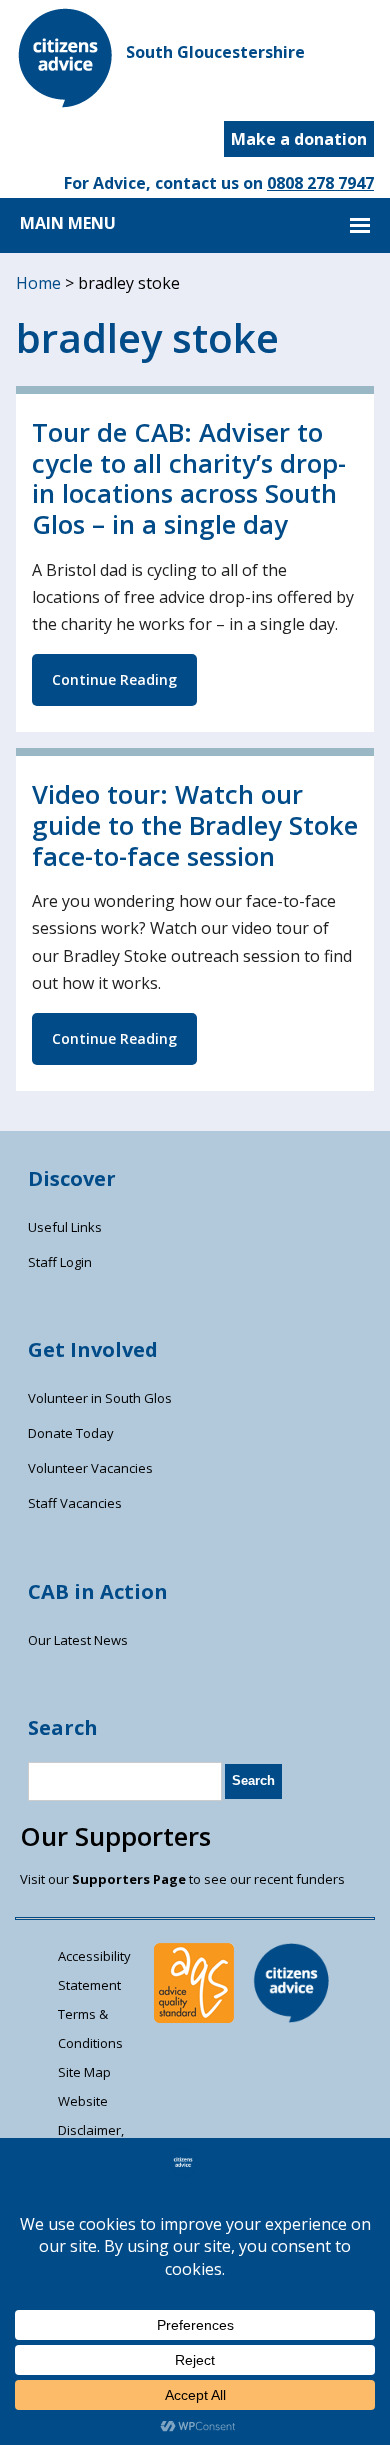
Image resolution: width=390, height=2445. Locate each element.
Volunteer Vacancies (90, 1468)
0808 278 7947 (320, 183)
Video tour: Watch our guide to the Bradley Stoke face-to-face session (195, 825)
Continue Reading (114, 679)
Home (38, 283)
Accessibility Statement (94, 1970)
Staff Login (60, 1262)
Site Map (84, 2072)
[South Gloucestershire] (66, 102)
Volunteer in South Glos (100, 1398)
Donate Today (71, 1433)
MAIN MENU (68, 223)
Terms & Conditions (90, 2028)
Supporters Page (129, 1879)
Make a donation (299, 139)
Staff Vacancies (75, 1503)
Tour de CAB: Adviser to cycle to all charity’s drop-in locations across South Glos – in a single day (189, 478)
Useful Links (65, 1227)
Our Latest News (78, 1640)
